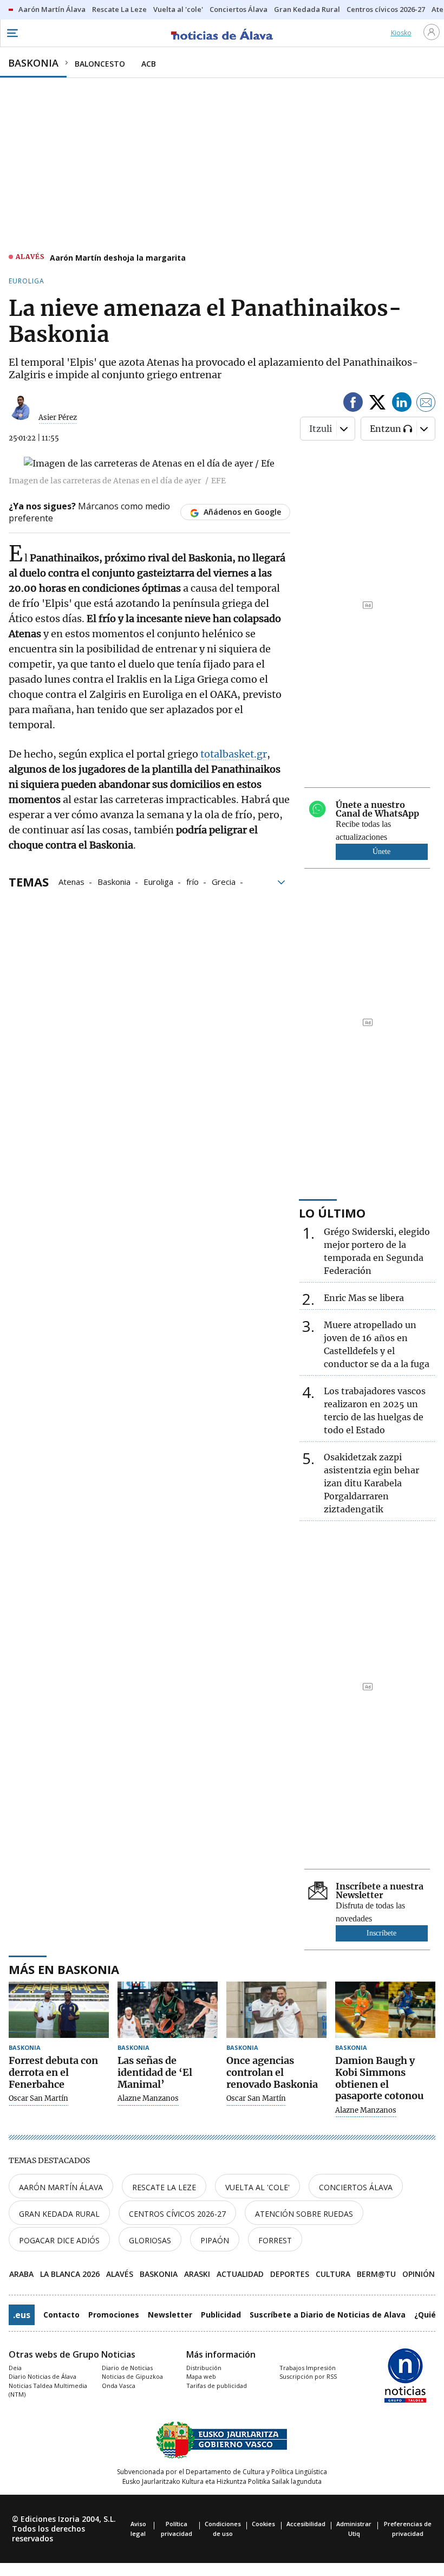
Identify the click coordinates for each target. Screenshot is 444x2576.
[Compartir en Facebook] (353, 404)
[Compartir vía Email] (426, 404)
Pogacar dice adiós (59, 2240)
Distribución (204, 2368)
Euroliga (158, 881)
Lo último (332, 1213)
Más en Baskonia (64, 1969)
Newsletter (170, 2315)
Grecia (224, 881)
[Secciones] (12, 33)
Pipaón (215, 2240)
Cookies (263, 2524)
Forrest (275, 2240)
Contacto (61, 2315)
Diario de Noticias (127, 2368)
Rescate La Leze (164, 2187)
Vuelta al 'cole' (257, 2187)
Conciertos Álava (356, 2187)
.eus (22, 2315)
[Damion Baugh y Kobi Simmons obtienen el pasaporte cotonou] (385, 2010)
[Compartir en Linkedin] (402, 404)
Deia (15, 2368)
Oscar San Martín (38, 2099)
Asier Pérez (58, 418)
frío (192, 881)
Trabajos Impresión (308, 2368)
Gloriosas (150, 2240)
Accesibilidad (306, 2524)
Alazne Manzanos (148, 2099)
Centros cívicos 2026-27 (177, 2214)
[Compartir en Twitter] (377, 404)
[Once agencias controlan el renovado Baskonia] (276, 2010)
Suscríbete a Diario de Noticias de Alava (328, 2315)
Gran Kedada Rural (59, 2214)
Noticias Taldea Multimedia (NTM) (48, 2390)
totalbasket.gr (234, 754)
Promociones (114, 2315)
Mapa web (201, 2376)
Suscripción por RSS (308, 2376)
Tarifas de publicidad (217, 2386)
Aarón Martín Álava (61, 2187)
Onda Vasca (119, 2386)
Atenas (71, 881)
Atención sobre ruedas (304, 2214)
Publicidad (221, 2315)
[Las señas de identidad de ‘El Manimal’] (168, 2010)
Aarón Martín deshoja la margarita (118, 258)
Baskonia (114, 881)
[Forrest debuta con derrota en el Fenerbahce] (59, 2010)
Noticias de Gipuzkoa (132, 2376)
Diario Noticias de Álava (43, 2376)
